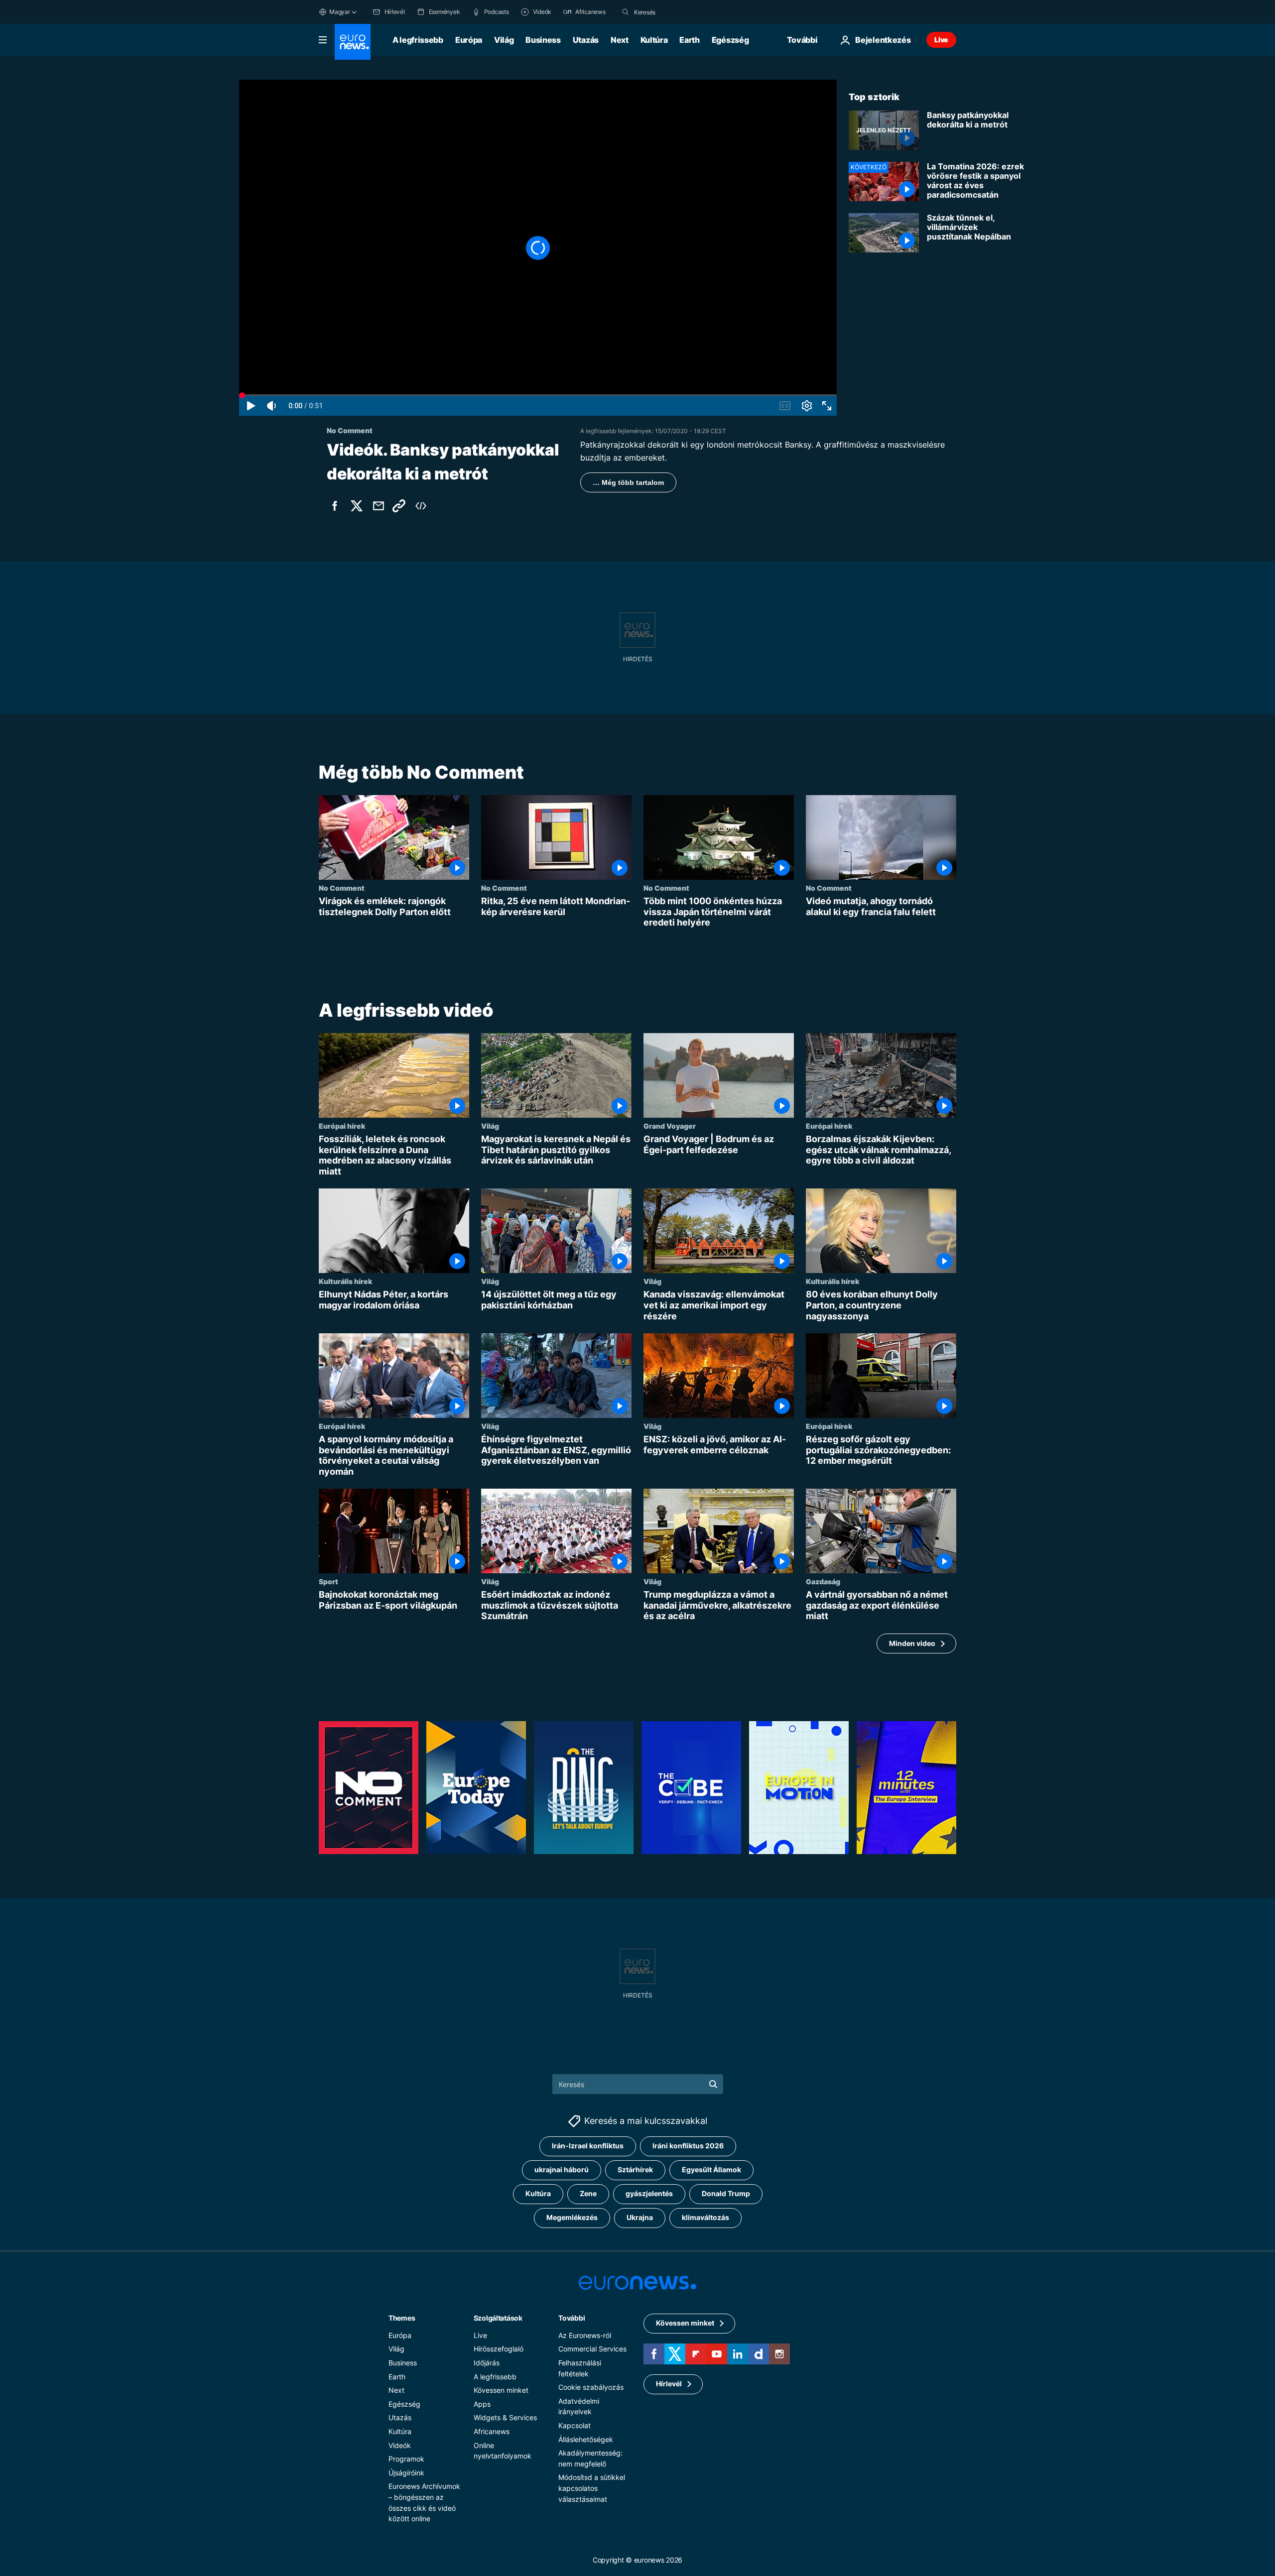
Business (543, 40)
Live (941, 40)
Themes (402, 2317)
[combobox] (676, 12)
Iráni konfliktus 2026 (688, 2146)
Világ (504, 40)
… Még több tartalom (628, 482)
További (572, 2317)
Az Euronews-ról (585, 2335)
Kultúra (654, 40)
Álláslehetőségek (586, 2439)
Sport (328, 1581)
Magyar (340, 12)
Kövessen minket (501, 2390)
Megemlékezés (572, 2217)
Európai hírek (342, 1126)
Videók (400, 2445)
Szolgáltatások (498, 2317)
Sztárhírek (635, 2169)
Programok (406, 2459)
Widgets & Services (505, 2417)
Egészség (730, 40)
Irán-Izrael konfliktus (588, 2146)
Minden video (912, 1643)
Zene (588, 2193)
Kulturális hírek (345, 1281)
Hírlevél (669, 2384)
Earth (689, 40)
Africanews (492, 2431)
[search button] (626, 12)
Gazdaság (823, 1581)
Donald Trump (726, 2193)
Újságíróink (406, 2472)
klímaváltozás (705, 2217)
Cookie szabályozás (591, 2387)
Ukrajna (640, 2217)
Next (620, 40)
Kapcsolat (574, 2425)
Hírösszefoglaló (499, 2349)
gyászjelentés (649, 2193)
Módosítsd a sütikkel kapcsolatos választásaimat (592, 2488)
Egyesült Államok (711, 2169)
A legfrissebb (418, 40)
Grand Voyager (670, 1126)
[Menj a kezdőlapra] (353, 42)
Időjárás (487, 2362)
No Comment (342, 888)
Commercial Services (592, 2349)
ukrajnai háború (562, 2169)
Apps (482, 2403)
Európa (469, 40)
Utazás (586, 40)
